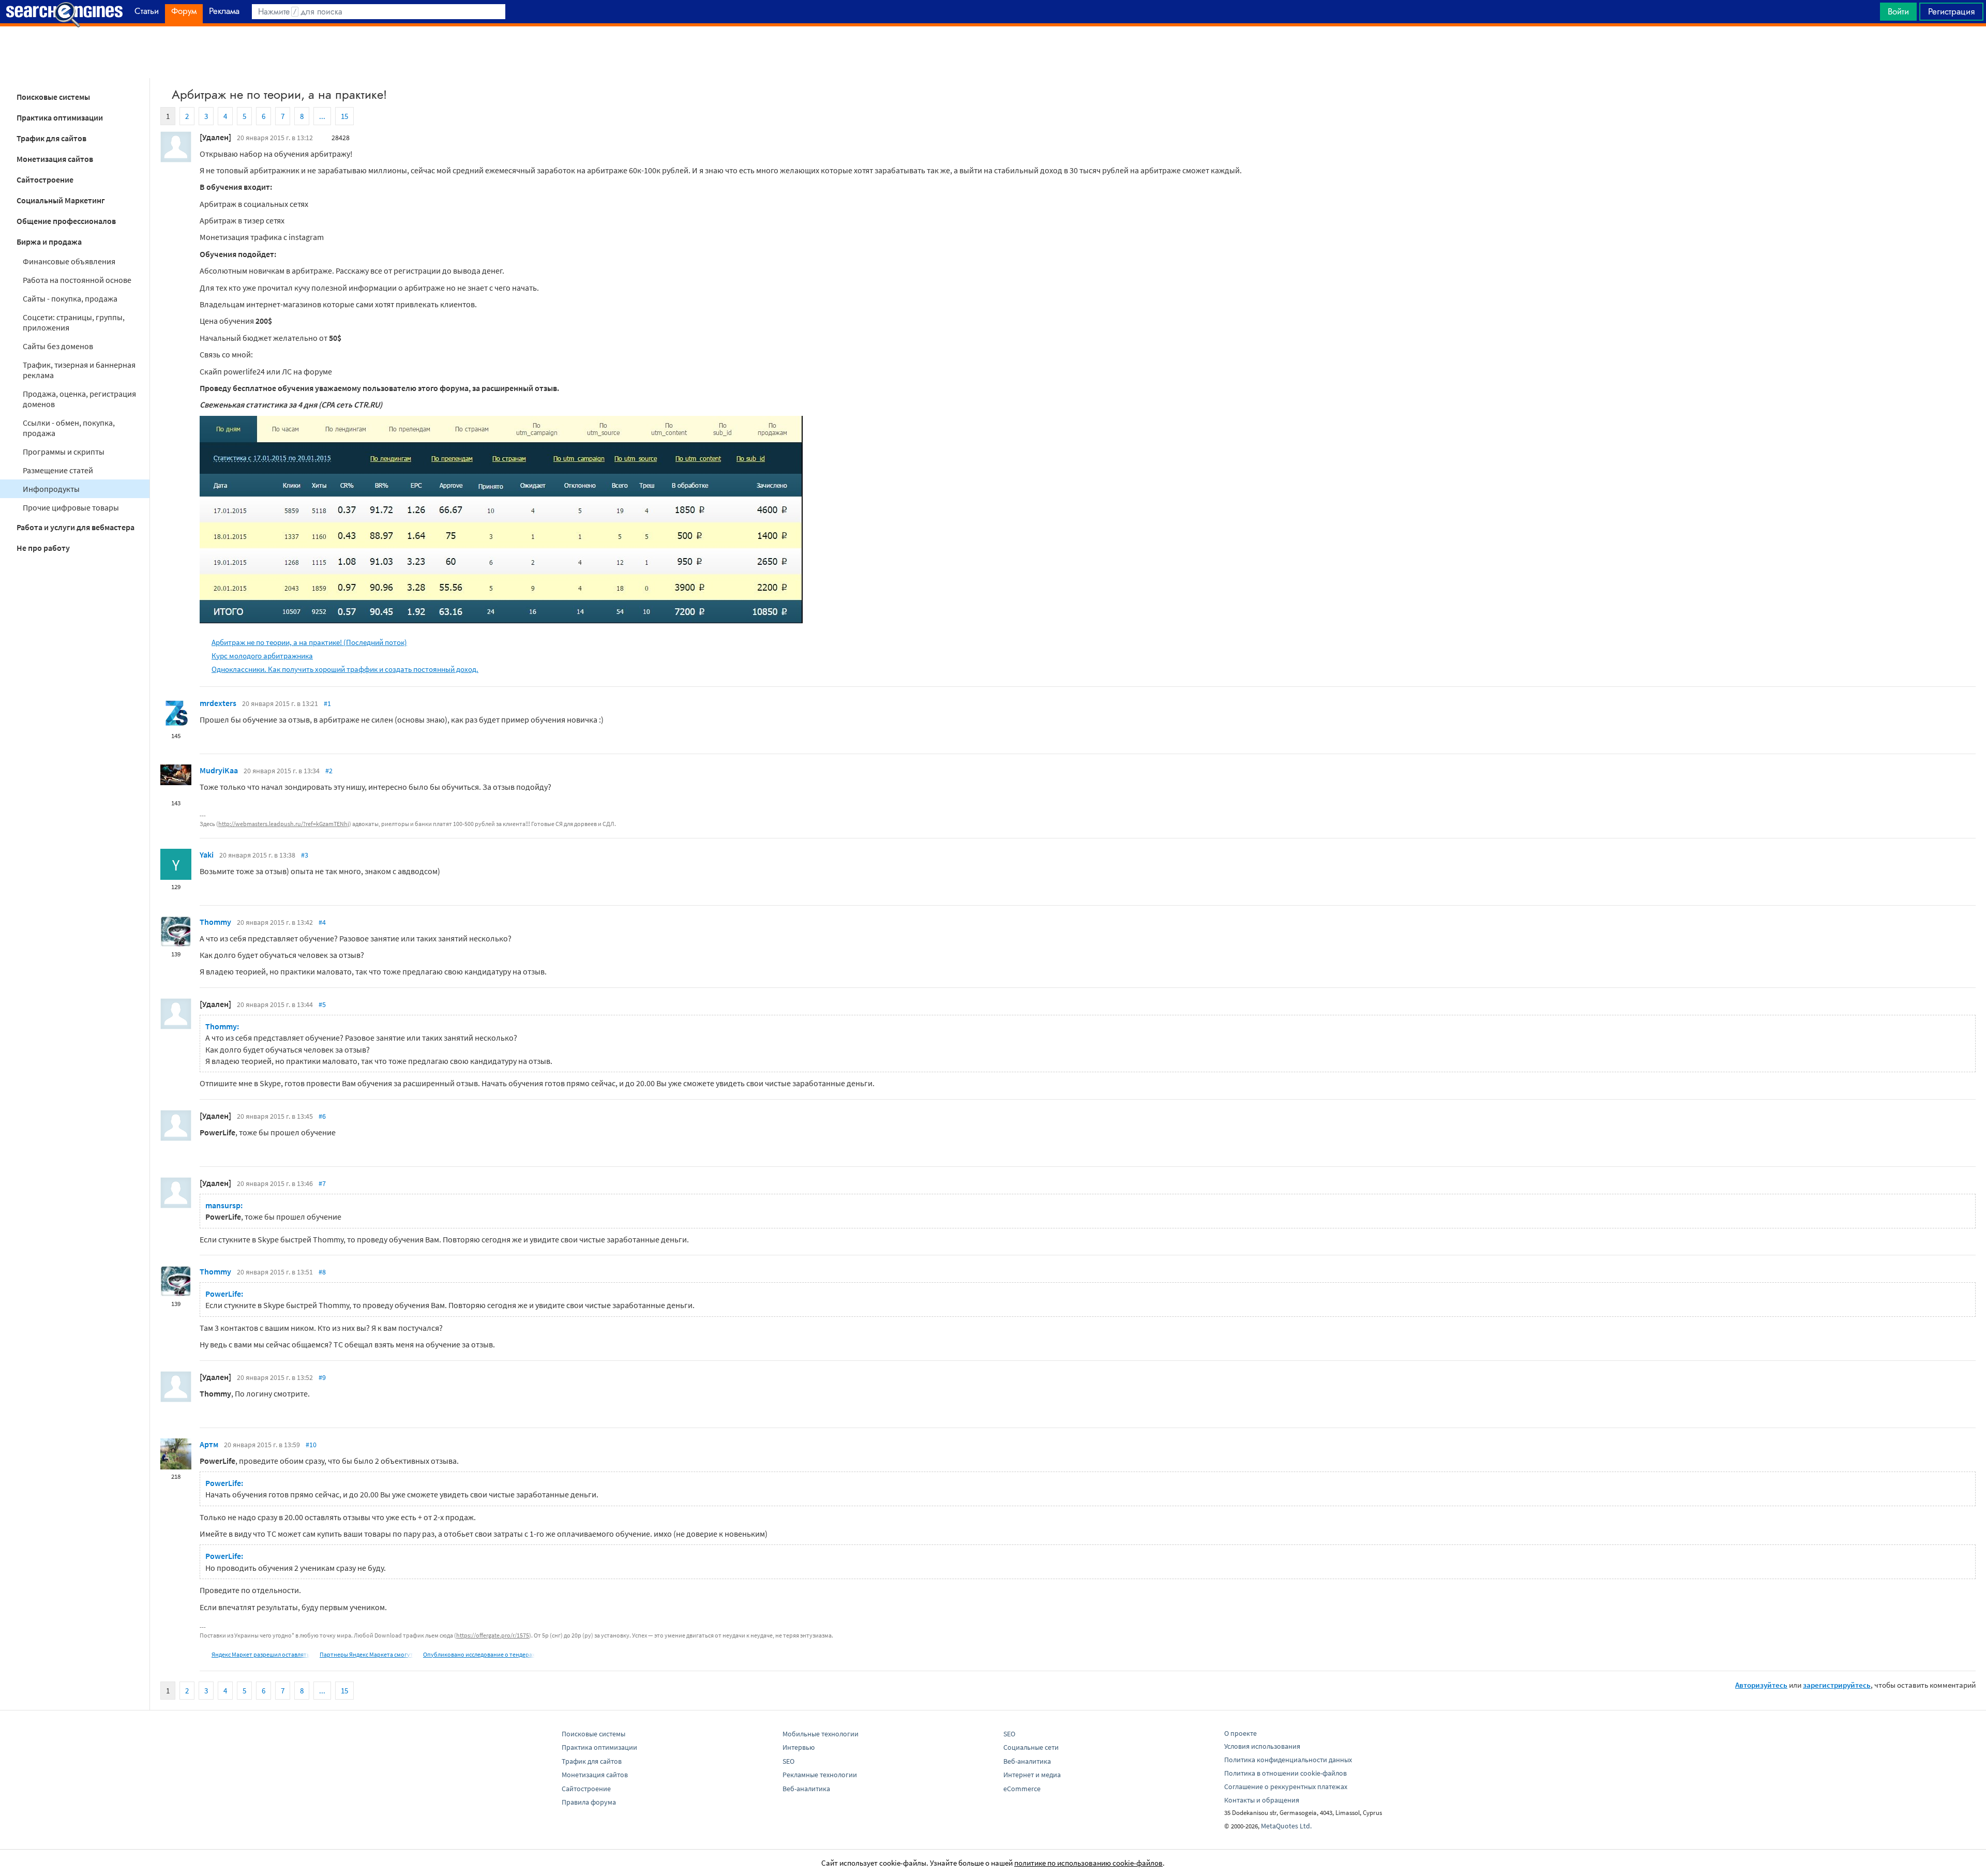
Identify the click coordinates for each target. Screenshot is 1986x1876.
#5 (322, 1004)
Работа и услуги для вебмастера (76, 527)
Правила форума (589, 1802)
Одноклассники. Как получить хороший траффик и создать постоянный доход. (345, 669)
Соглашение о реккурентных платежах (1286, 1787)
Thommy (215, 922)
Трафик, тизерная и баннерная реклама (79, 370)
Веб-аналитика (806, 1789)
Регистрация (1951, 11)
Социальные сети (1031, 1747)
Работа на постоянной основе (77, 280)
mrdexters (218, 703)
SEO (788, 1761)
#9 (322, 1377)
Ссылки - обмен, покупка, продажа (69, 428)
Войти (1898, 11)
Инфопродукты (51, 489)
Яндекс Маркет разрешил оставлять (261, 1654)
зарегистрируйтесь (1837, 1685)
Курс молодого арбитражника (262, 656)
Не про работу (43, 548)
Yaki (207, 854)
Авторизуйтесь (1761, 1685)
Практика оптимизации (60, 117)
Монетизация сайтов (55, 159)
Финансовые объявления (69, 261)
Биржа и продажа (49, 242)
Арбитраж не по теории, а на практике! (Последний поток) (309, 642)
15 (344, 116)
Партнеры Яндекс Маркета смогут (366, 1654)
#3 (305, 855)
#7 (322, 1183)
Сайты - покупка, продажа (70, 298)
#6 (322, 1116)
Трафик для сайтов (51, 138)
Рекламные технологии (820, 1775)
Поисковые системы (53, 97)
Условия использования (1262, 1746)
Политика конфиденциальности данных (1288, 1760)
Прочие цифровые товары (71, 507)
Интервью (799, 1747)
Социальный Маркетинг (61, 200)
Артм (209, 1444)
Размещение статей (58, 470)
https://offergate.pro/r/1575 (493, 1635)
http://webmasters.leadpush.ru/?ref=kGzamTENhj (284, 824)
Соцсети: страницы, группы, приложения (74, 322)
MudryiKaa (219, 770)
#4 (322, 922)
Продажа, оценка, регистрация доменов (79, 399)
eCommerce (1022, 1789)
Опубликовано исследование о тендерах (479, 1654)
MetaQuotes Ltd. (1286, 1826)
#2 (329, 771)
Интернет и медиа (1032, 1775)
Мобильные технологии (821, 1734)
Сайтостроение (45, 179)
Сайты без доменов (58, 346)
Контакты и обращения (1262, 1800)
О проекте (1240, 1733)
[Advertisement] (993, 52)
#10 (311, 1445)
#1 (327, 703)
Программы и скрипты (64, 452)
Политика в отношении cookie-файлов (1285, 1773)
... (322, 116)
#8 (322, 1272)
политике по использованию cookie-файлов (1088, 1863)
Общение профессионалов (66, 221)
